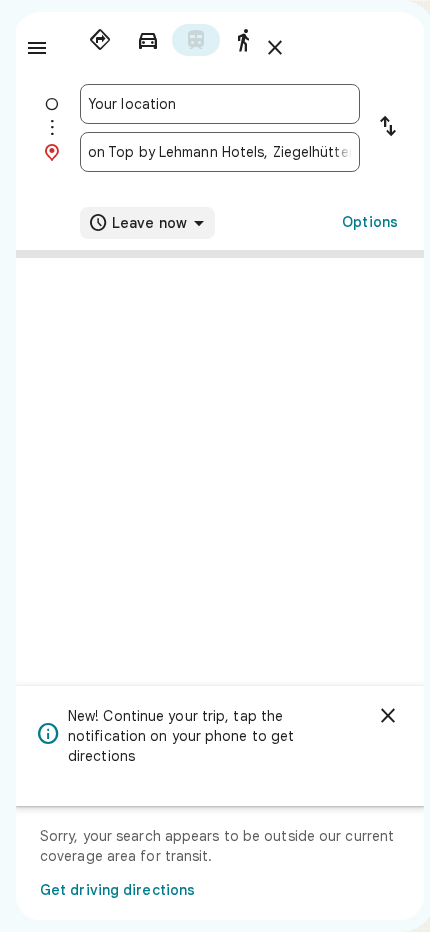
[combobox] (220, 104)
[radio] (100, 40)
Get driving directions (117, 890)
